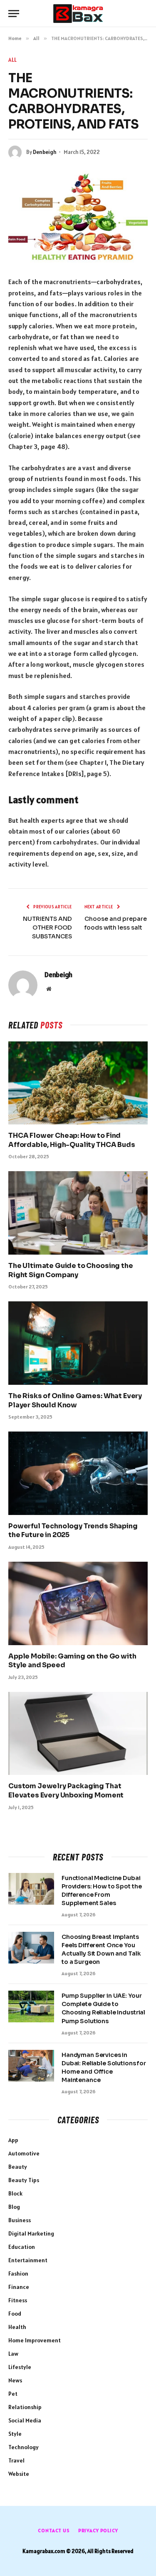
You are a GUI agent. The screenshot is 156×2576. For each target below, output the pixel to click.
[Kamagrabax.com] (78, 14)
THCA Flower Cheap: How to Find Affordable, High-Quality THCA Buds (72, 1140)
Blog (14, 2207)
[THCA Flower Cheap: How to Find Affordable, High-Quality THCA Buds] (78, 1083)
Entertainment (28, 2260)
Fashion (18, 2274)
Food (15, 2314)
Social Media (25, 2420)
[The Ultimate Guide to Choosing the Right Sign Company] (78, 1213)
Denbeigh (45, 152)
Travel (16, 2460)
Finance (19, 2287)
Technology (24, 2447)
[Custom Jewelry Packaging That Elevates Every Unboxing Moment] (78, 1733)
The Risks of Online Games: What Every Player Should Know (75, 1400)
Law (13, 2354)
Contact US (54, 2530)
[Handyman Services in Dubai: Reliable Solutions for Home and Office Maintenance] (31, 2066)
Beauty (18, 2167)
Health (17, 2327)
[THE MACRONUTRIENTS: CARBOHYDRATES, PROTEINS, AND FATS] (78, 217)
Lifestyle (20, 2367)
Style (15, 2434)
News (15, 2380)
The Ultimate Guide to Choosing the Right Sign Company (71, 1270)
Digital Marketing (31, 2233)
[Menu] (14, 14)
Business (20, 2220)
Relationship (25, 2407)
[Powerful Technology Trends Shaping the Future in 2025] (78, 1473)
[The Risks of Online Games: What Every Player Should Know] (78, 1343)
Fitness (18, 2300)
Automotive (24, 2153)
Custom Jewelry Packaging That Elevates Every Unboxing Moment (66, 1791)
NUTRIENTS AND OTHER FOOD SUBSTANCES (47, 928)
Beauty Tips (24, 2180)
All (13, 60)
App (13, 2140)
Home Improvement (35, 2340)
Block (15, 2193)
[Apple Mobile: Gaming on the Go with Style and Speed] (78, 1603)
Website (19, 2474)
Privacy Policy (98, 2530)
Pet (13, 2394)
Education (22, 2247)
